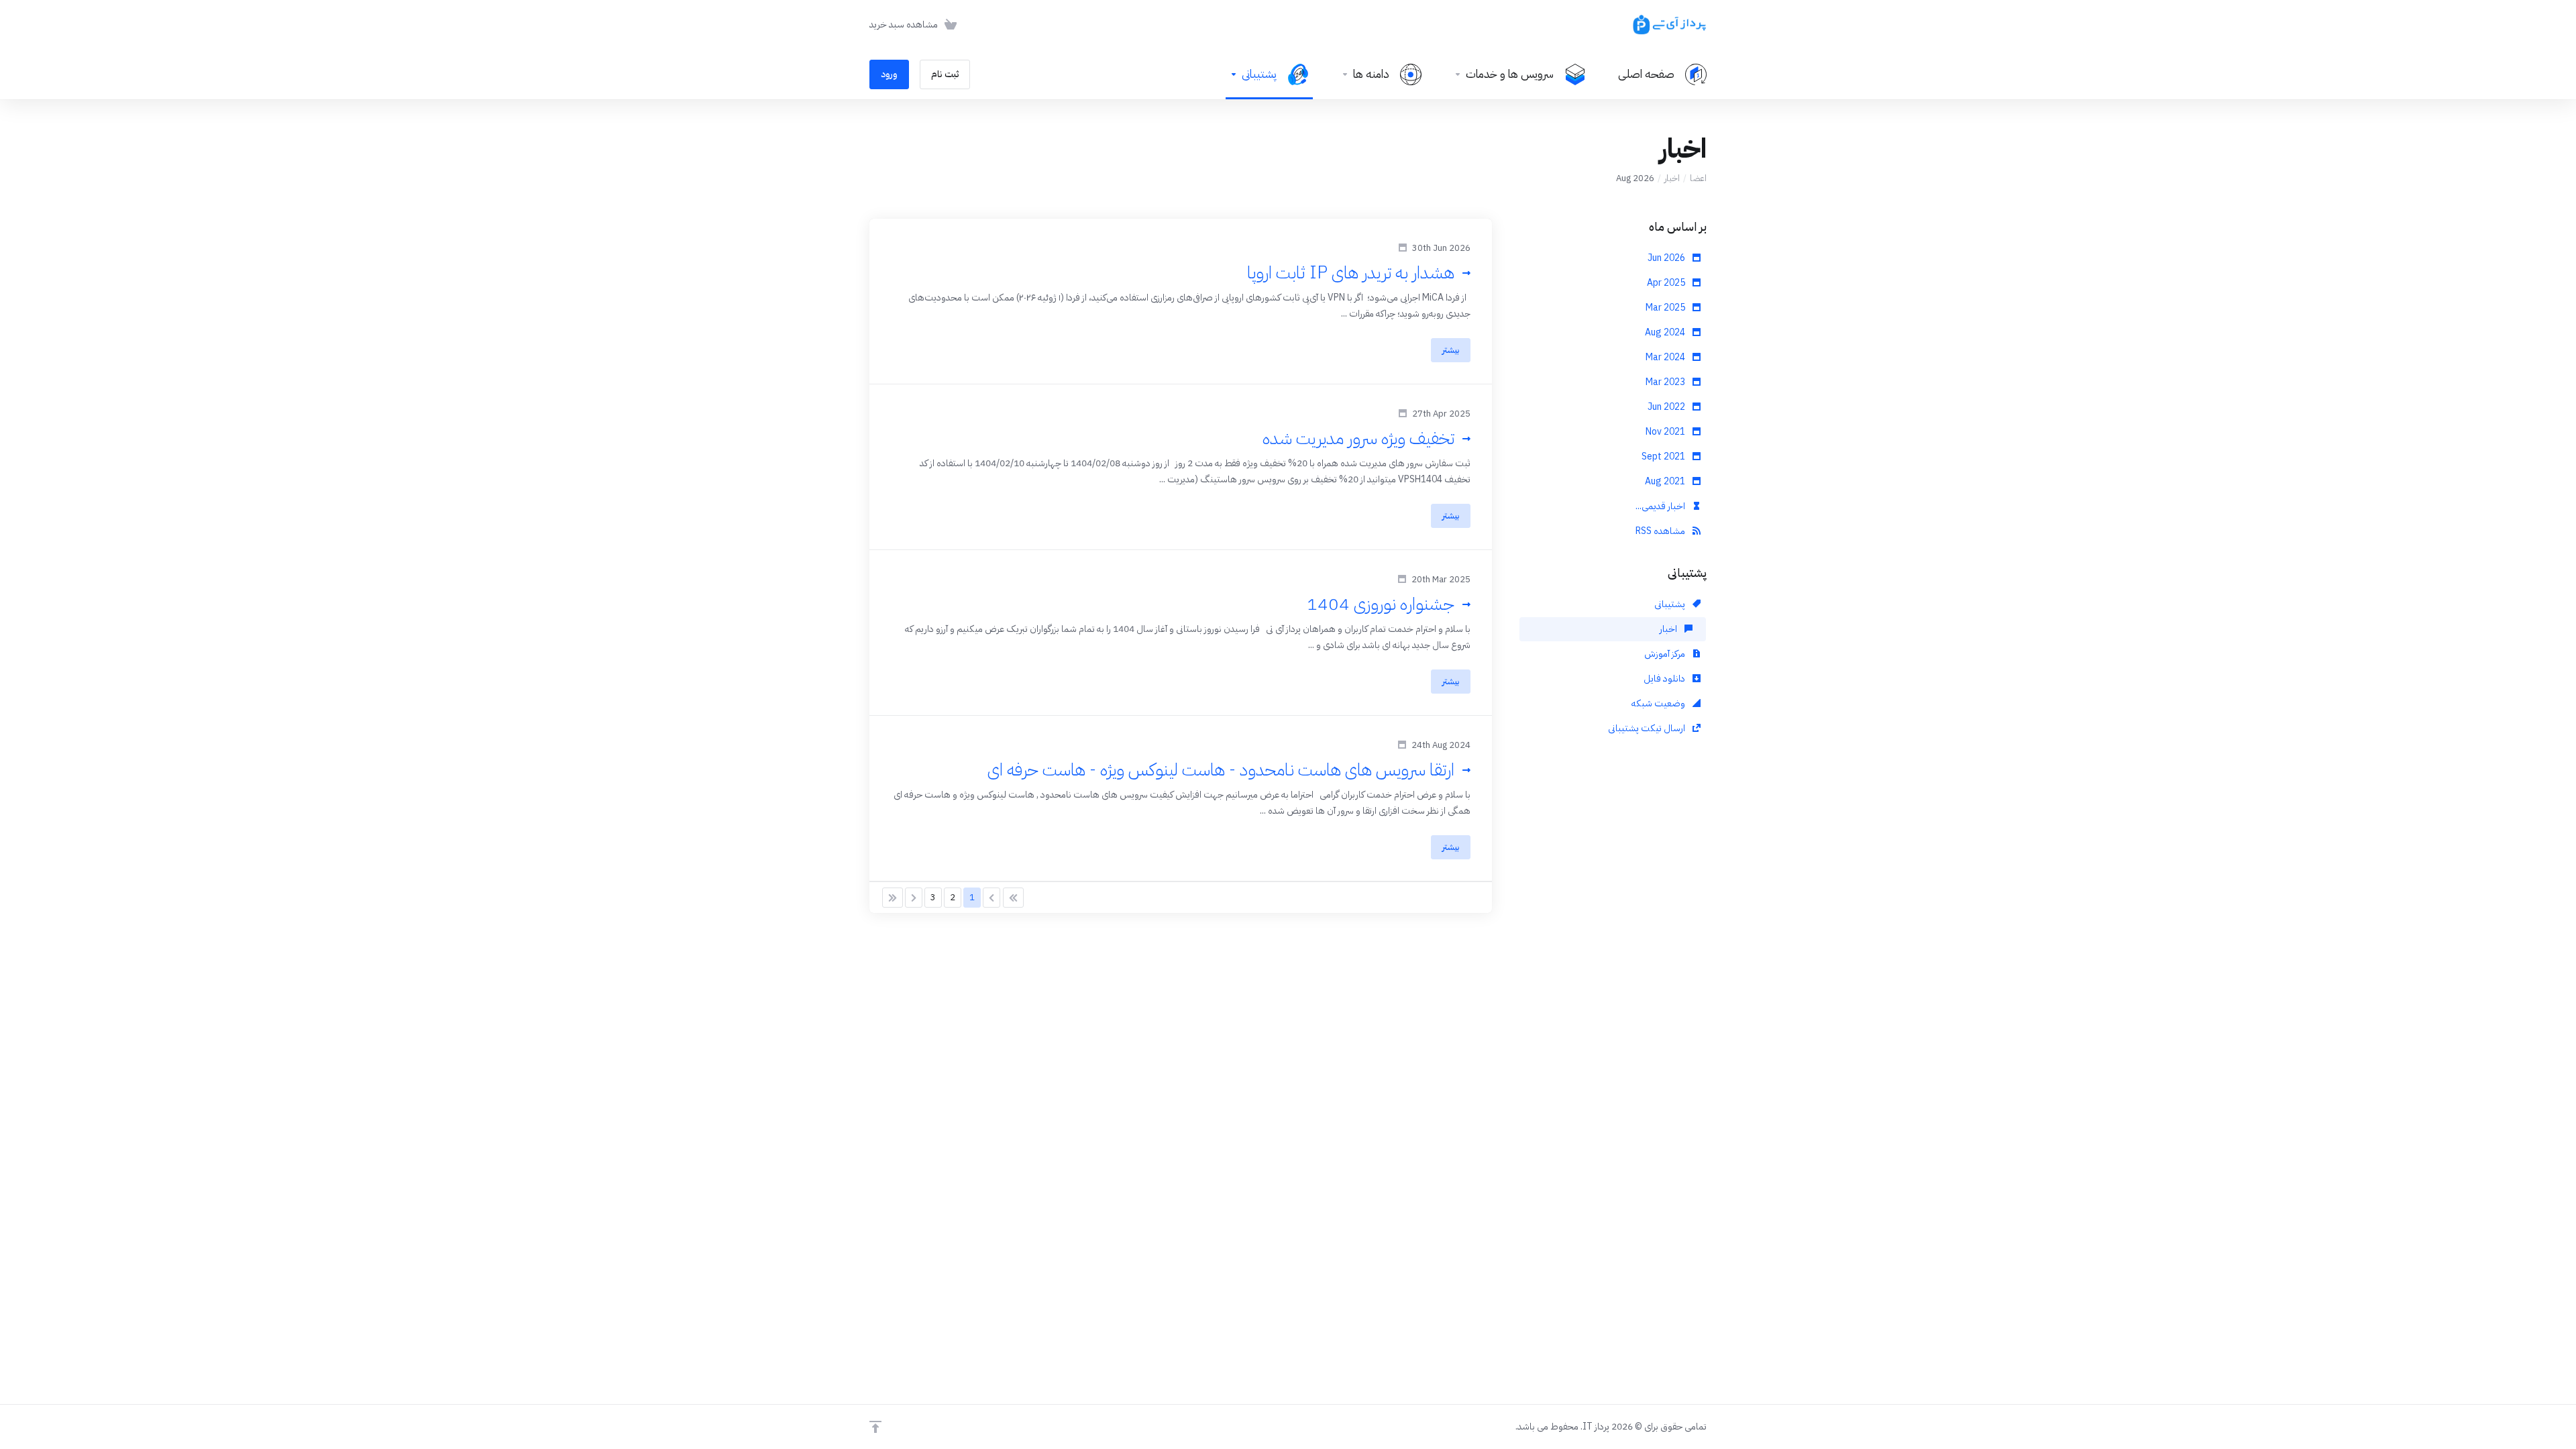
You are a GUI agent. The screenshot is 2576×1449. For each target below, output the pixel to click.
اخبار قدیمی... (1661, 506)
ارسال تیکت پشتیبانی (1648, 728)
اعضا (1698, 178)
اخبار (1672, 178)
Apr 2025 (1667, 283)
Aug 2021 (1666, 481)
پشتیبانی (1671, 604)
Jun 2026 (1667, 258)
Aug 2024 (1666, 332)
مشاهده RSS (1661, 531)
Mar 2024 (1666, 357)
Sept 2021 (1664, 457)
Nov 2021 (1666, 432)
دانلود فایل (1665, 679)
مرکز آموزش (1666, 654)
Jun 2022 (1667, 407)
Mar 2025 (1666, 308)
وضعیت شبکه (1659, 703)
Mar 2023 (1666, 382)
